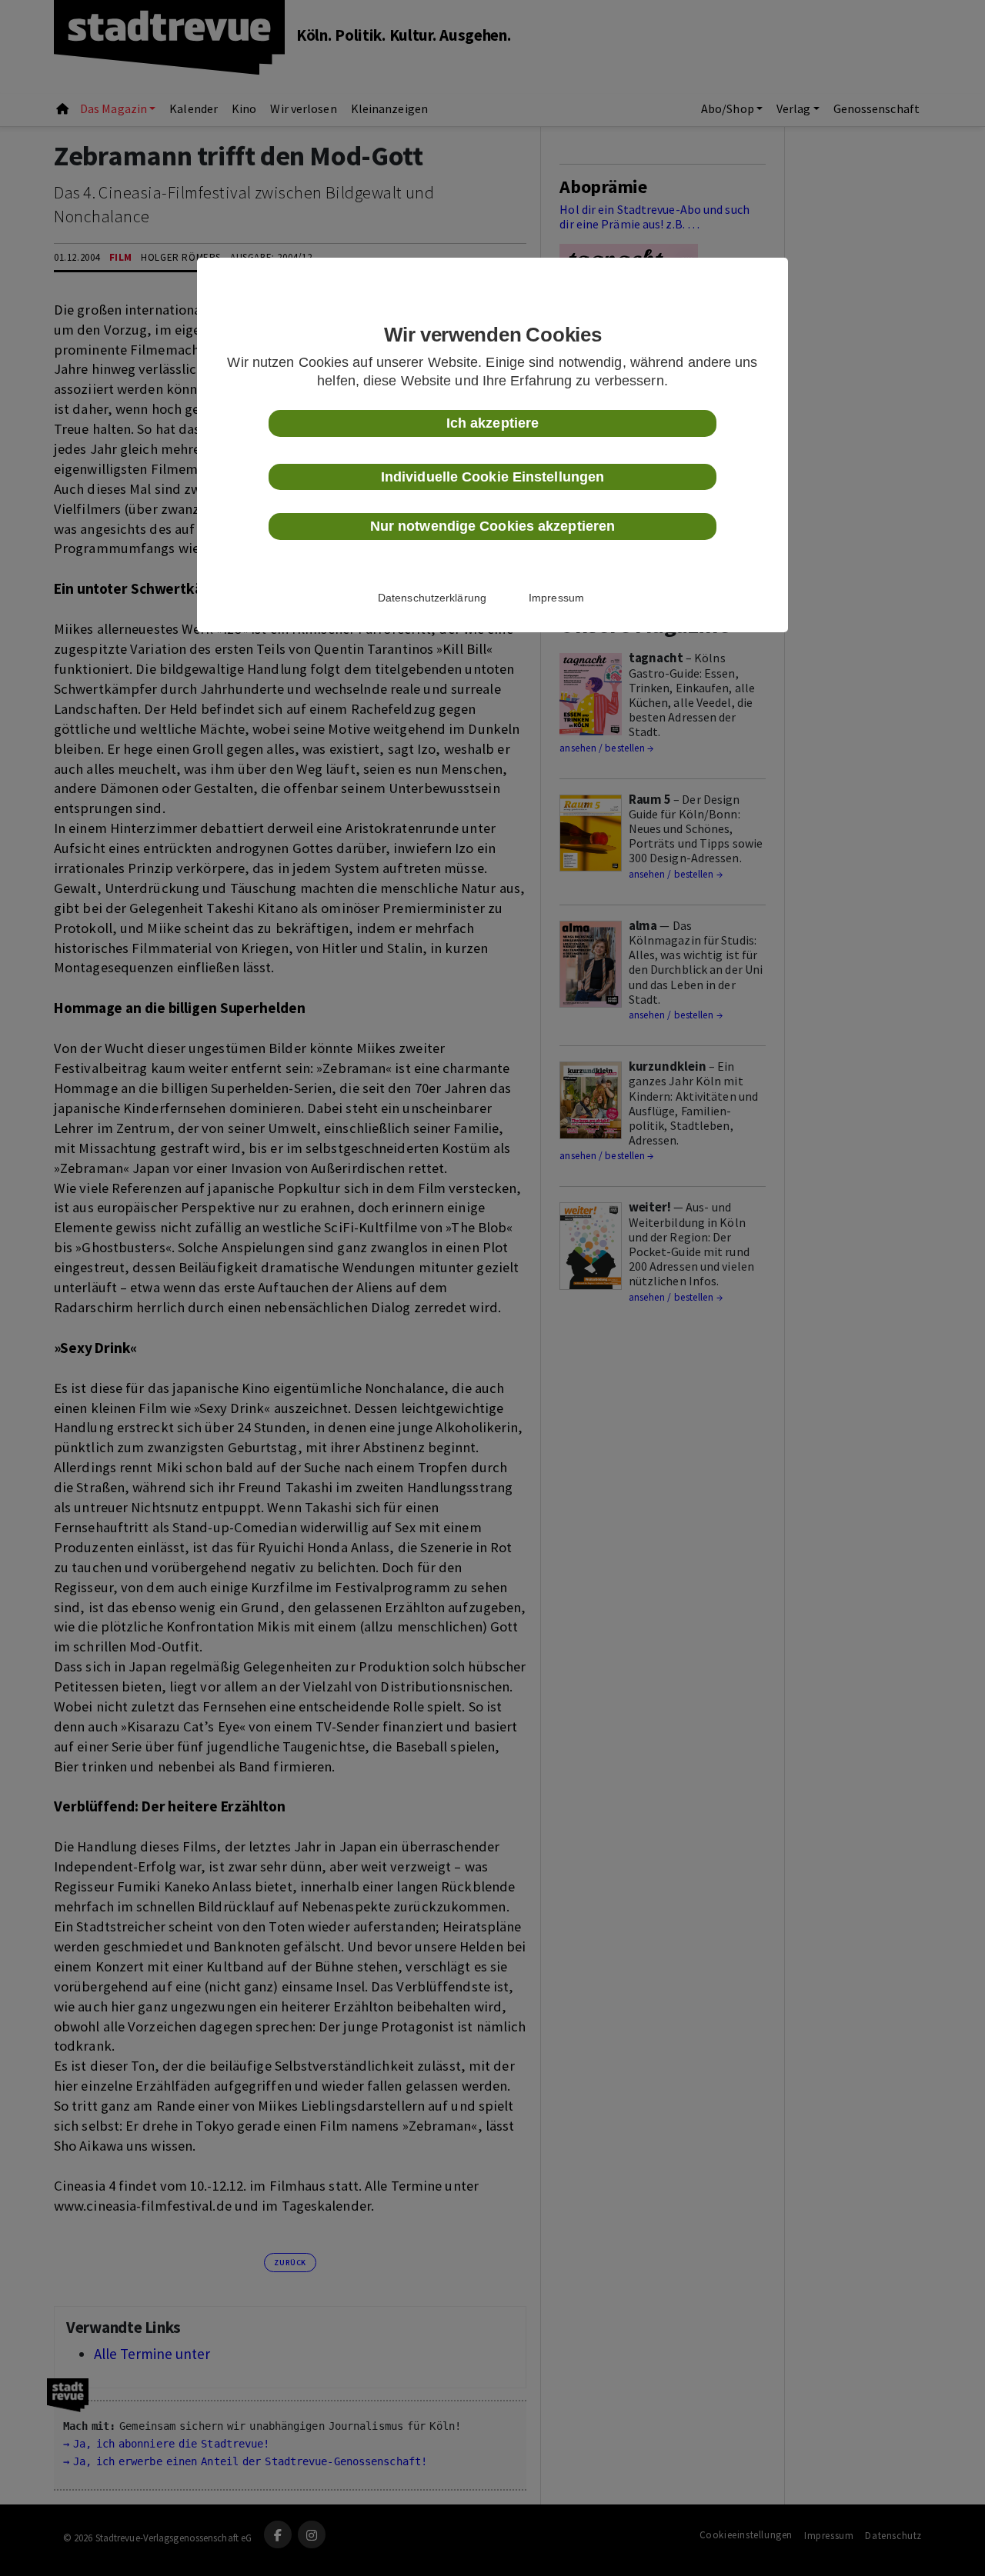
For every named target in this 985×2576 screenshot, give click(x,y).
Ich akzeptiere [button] (492, 423)
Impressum (556, 598)
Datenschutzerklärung (432, 598)
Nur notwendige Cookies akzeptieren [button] (492, 526)
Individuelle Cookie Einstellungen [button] (492, 477)
